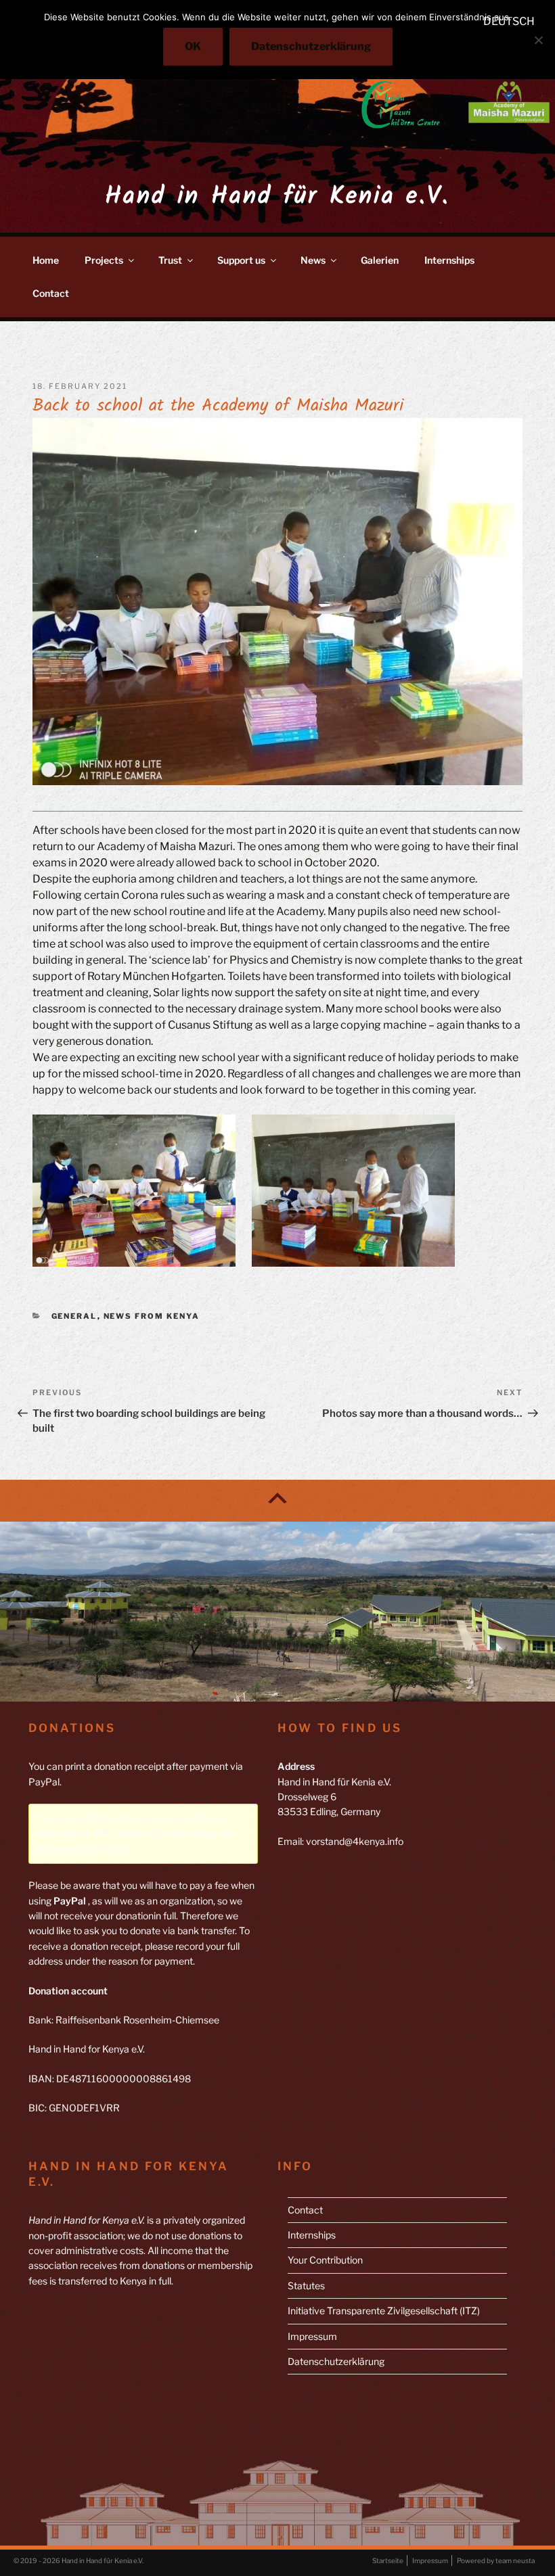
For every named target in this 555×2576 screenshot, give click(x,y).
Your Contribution (325, 2260)
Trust (170, 260)
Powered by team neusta (496, 2560)
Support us (241, 260)
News (313, 260)
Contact (51, 293)
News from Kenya (152, 1316)
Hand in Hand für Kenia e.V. (277, 197)
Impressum (312, 2336)
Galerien (380, 260)
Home (46, 260)
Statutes (306, 2286)
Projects (104, 260)
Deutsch (509, 21)
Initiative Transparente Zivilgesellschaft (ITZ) (384, 2311)
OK (193, 46)
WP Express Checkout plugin (157, 1833)
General (74, 1316)
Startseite (388, 2560)
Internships (449, 260)
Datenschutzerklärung (336, 2361)
